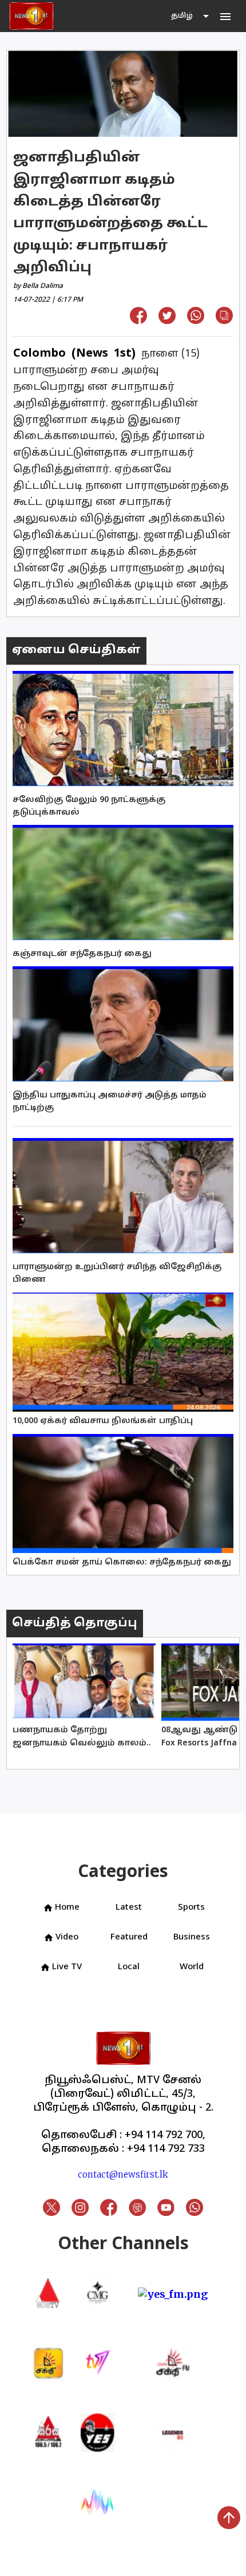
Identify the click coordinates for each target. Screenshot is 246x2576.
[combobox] (191, 16)
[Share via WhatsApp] (196, 320)
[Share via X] (167, 320)
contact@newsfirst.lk (123, 2174)
